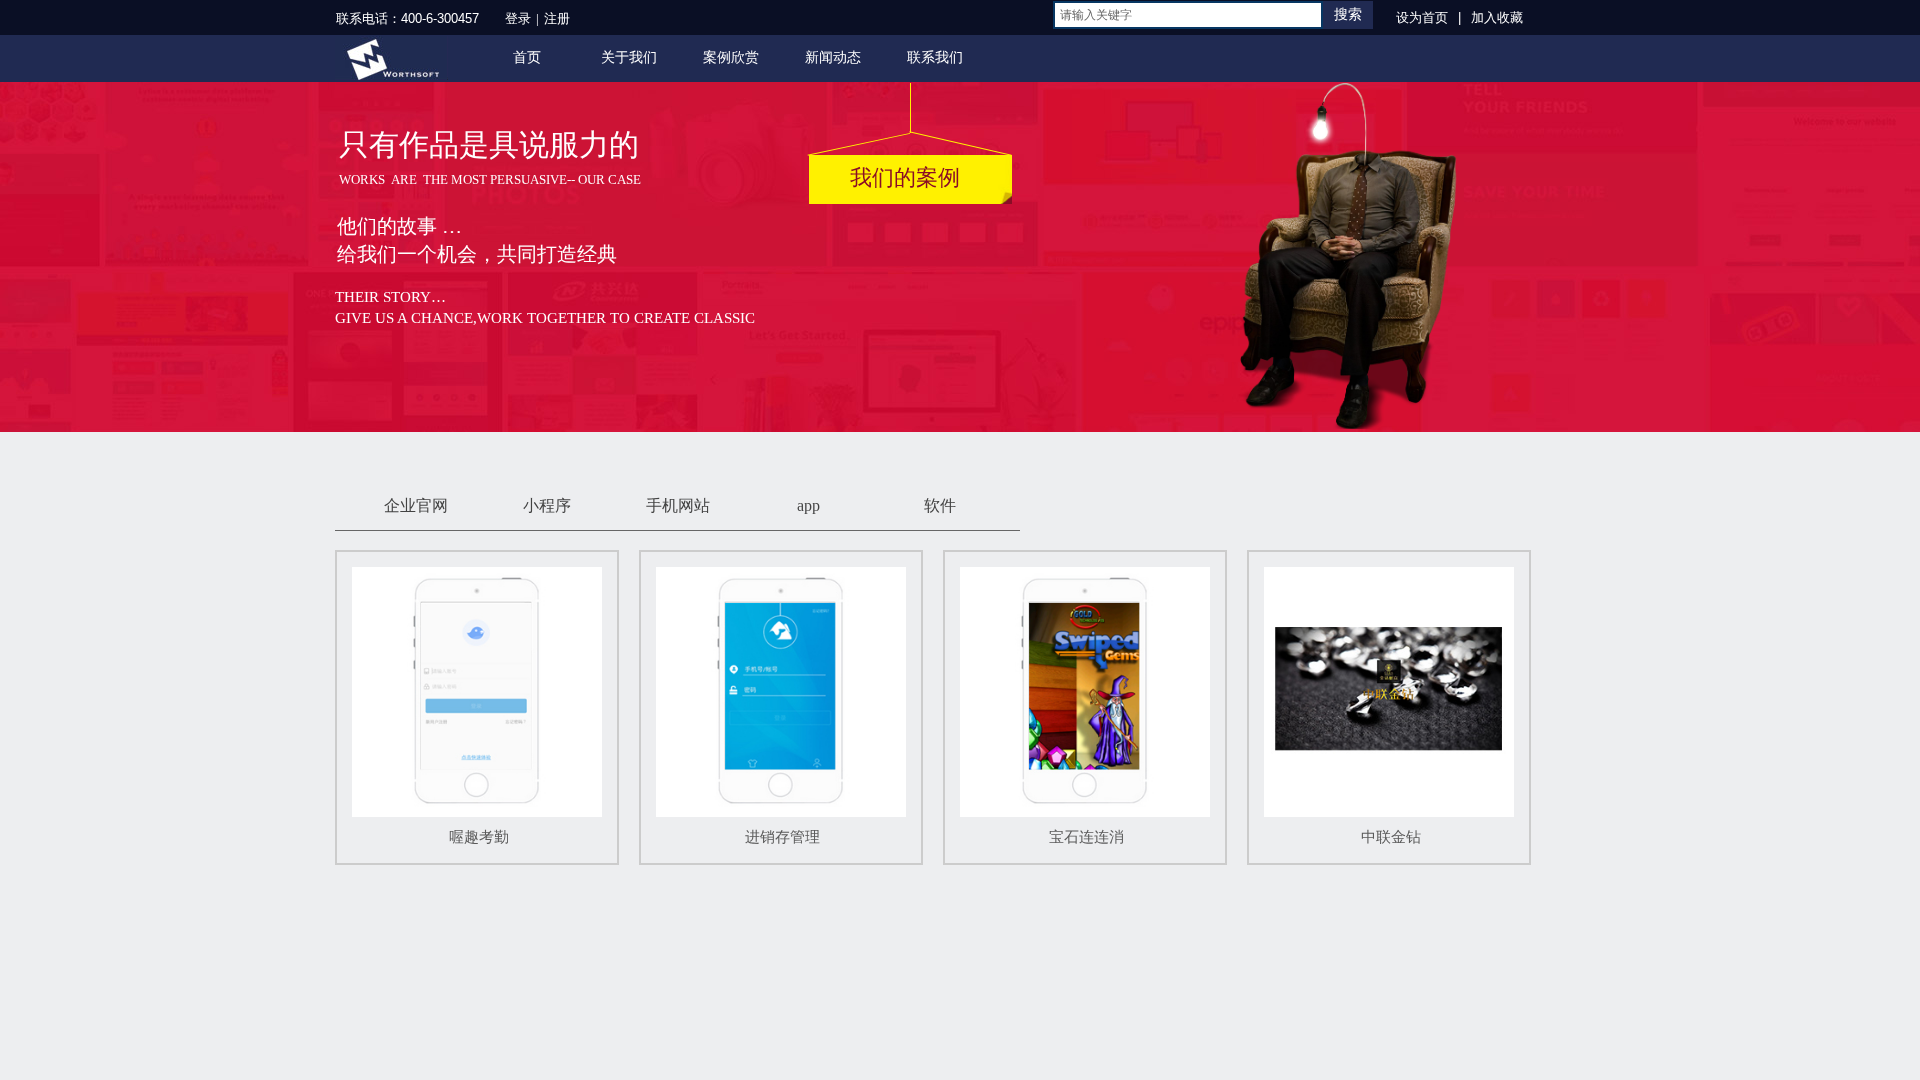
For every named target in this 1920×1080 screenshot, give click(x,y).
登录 (518, 18)
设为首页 (1422, 17)
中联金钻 (1391, 837)
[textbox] (1188, 15)
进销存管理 (782, 837)
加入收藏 (1497, 17)
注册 (557, 18)
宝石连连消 (1086, 837)
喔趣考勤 (479, 837)
